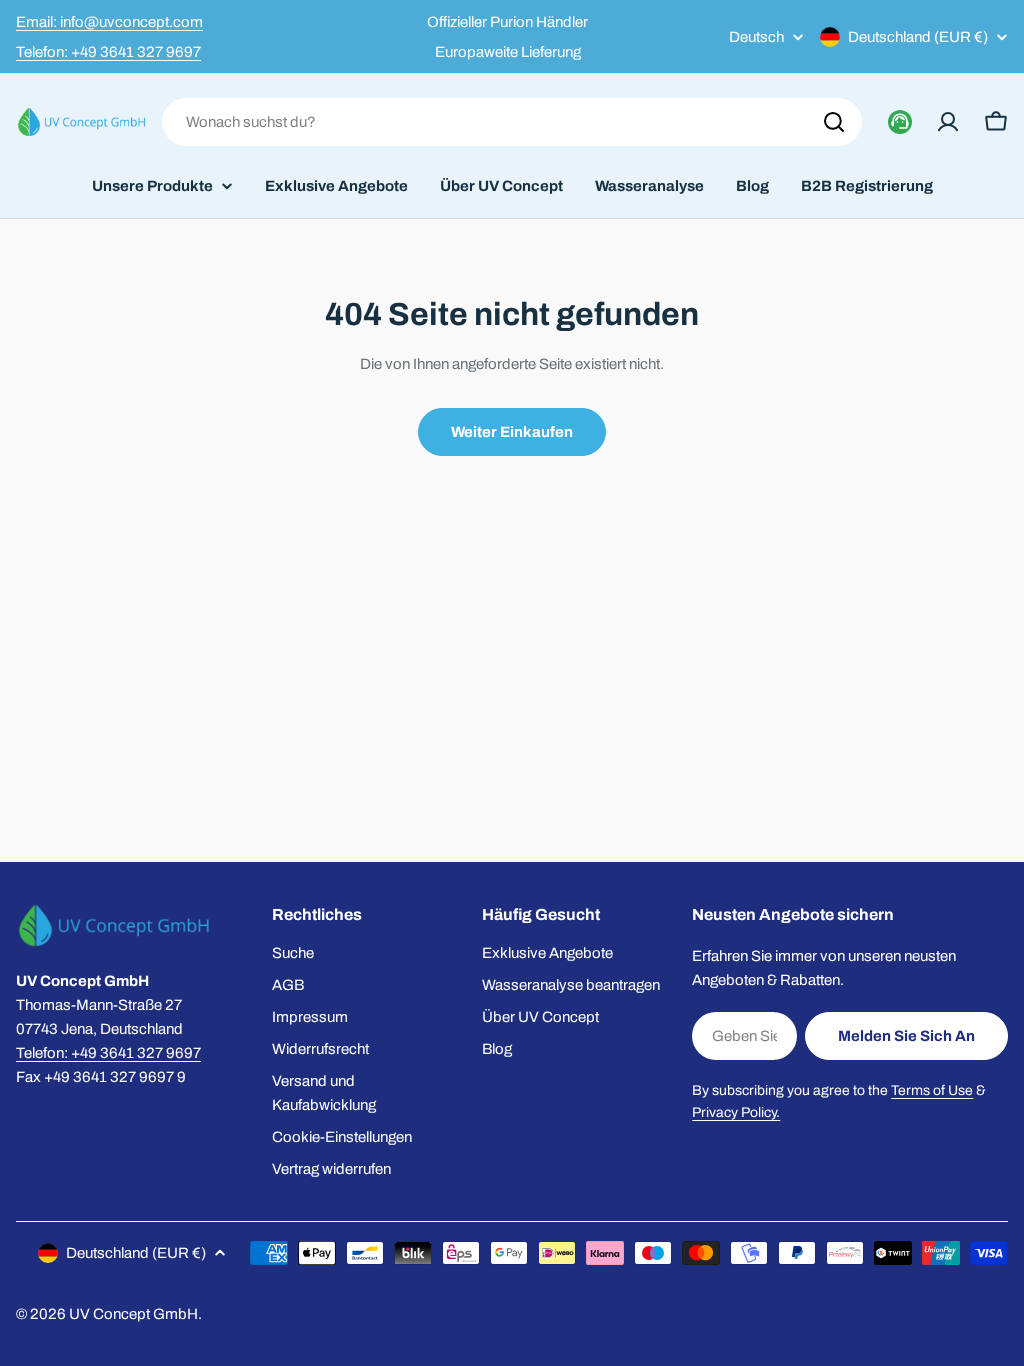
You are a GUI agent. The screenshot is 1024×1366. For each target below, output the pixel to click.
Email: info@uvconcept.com (109, 22)
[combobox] (512, 122)
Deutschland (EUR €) (918, 37)
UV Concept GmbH (133, 1314)
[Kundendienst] (900, 122)
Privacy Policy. (736, 1112)
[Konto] (948, 122)
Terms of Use (932, 1090)
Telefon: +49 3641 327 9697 (108, 52)
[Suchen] (834, 122)
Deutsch (756, 37)
